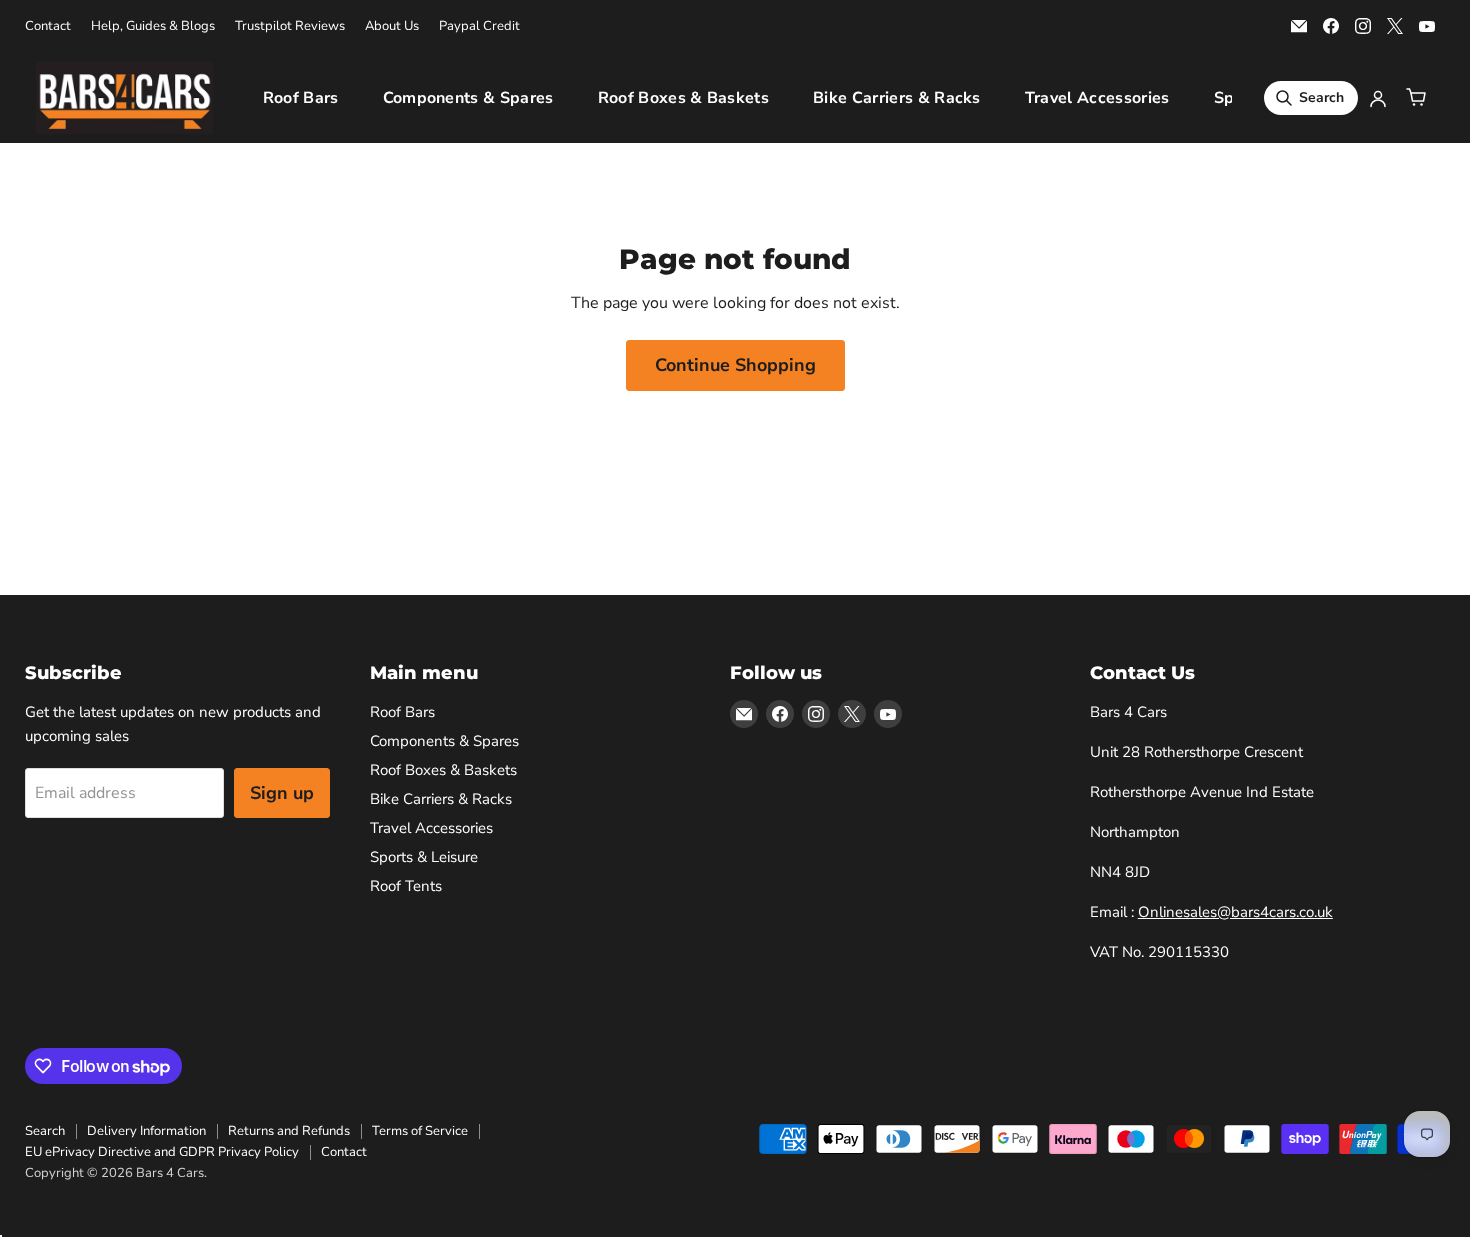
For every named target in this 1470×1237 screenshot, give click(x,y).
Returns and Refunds (289, 1131)
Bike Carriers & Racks (897, 98)
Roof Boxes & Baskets (683, 98)
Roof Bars (301, 98)
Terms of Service (420, 1131)
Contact (48, 26)
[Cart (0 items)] (1416, 98)
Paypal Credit (479, 26)
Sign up (282, 793)
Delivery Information (146, 1131)
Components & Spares (468, 98)
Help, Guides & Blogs (153, 26)
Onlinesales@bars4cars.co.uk (1235, 912)
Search (45, 1131)
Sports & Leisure (424, 857)
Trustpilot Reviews (290, 26)
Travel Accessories (1097, 98)
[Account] (1378, 98)
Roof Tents (406, 886)
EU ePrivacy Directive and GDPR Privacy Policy (162, 1152)
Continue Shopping (735, 365)
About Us (392, 26)
